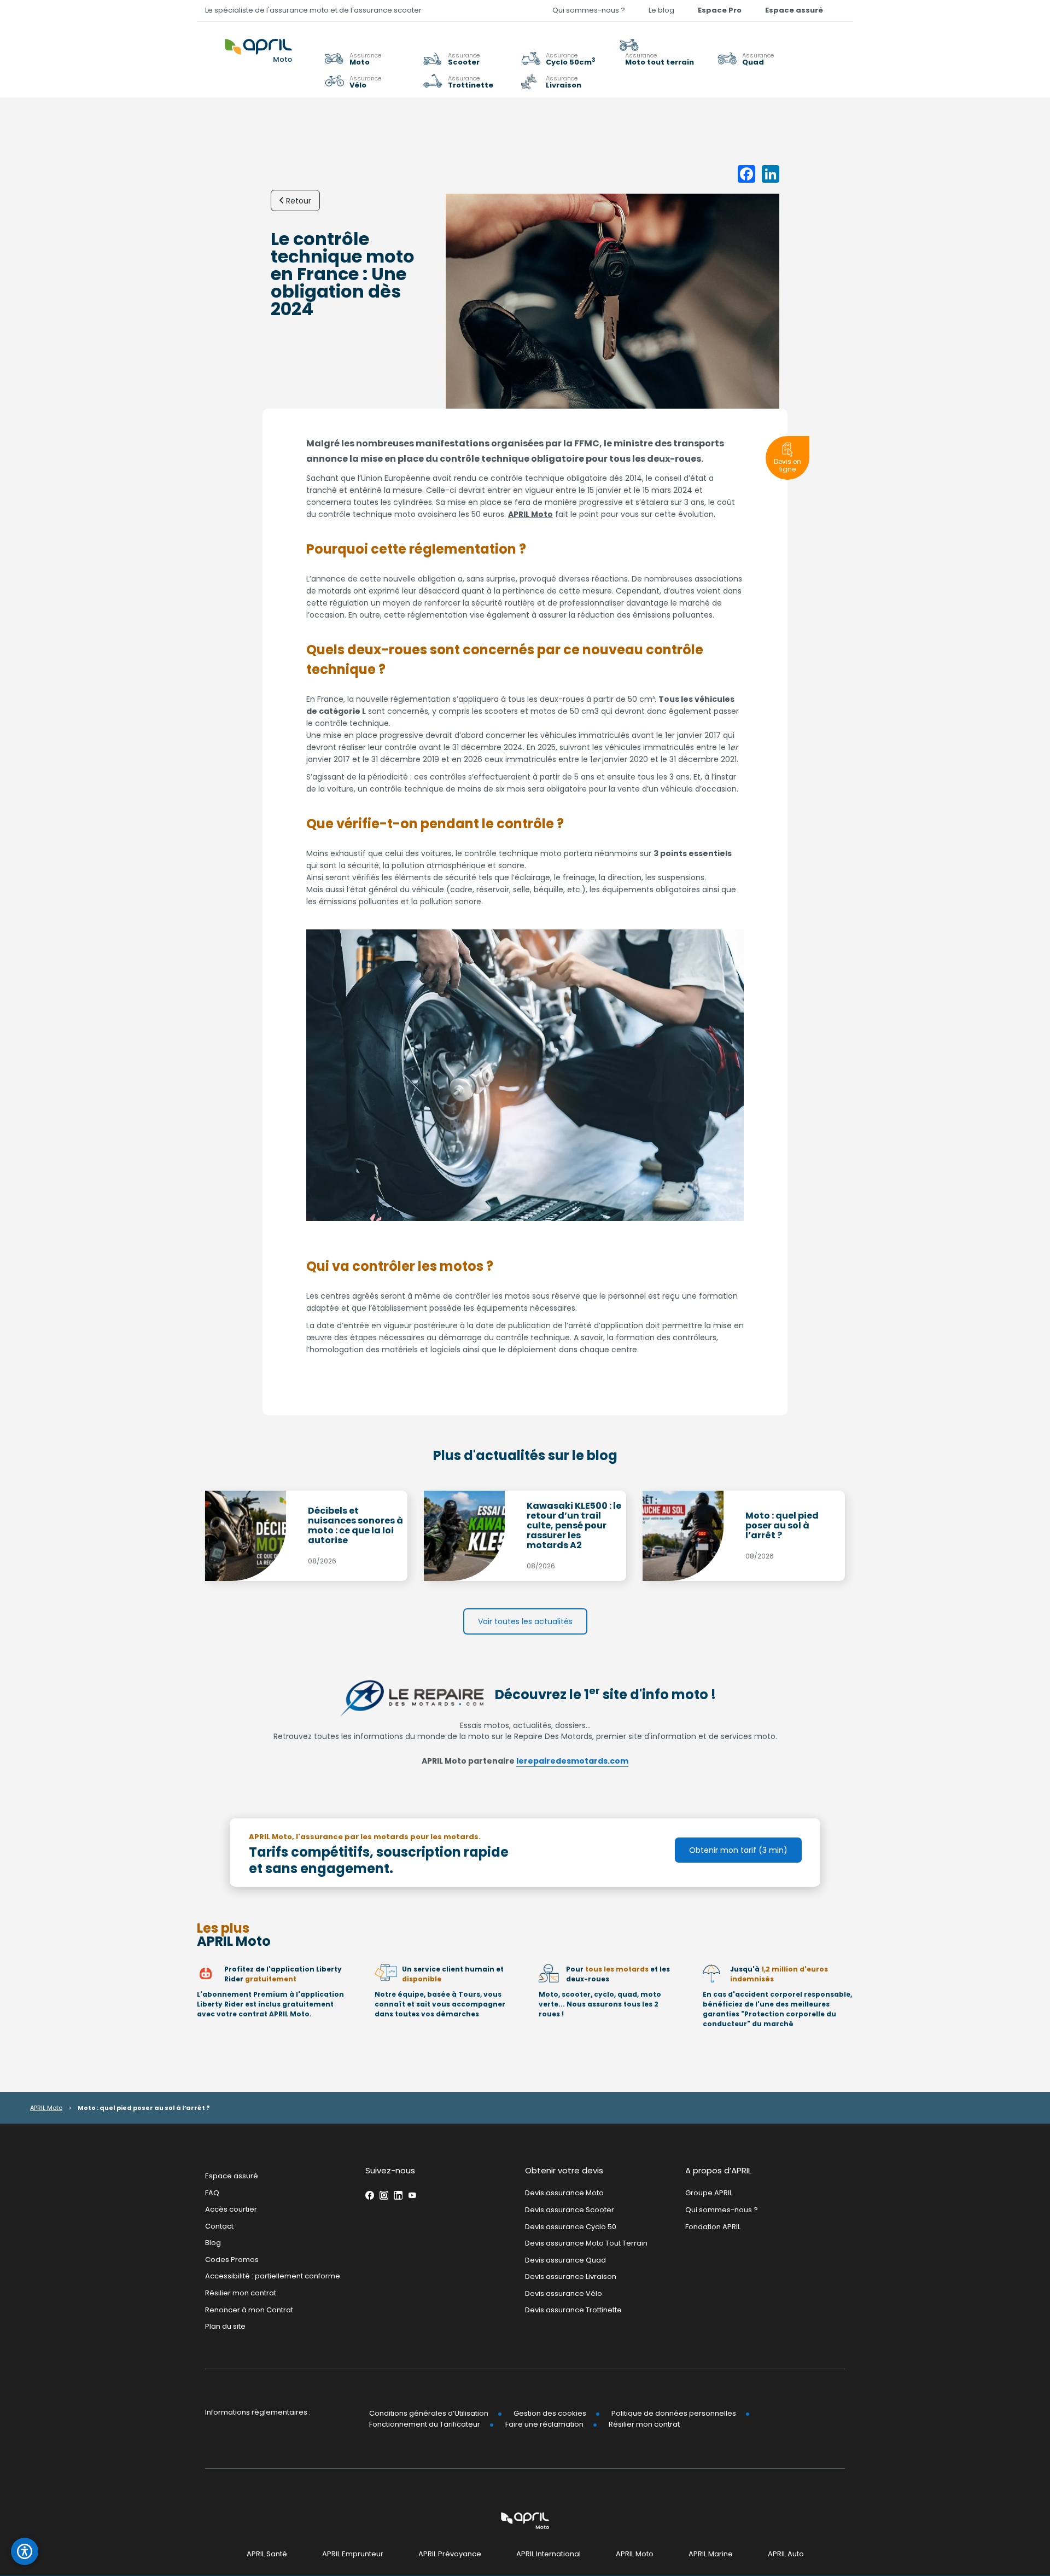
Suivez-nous (390, 2170)
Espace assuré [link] (794, 10)
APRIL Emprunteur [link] (353, 2554)
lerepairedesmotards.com (572, 1761)
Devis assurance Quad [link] (565, 2260)
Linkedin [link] (398, 2196)
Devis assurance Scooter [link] (570, 2210)
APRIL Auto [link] (786, 2554)
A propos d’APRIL (718, 2170)
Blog (213, 2243)
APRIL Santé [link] (267, 2554)
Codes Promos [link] (232, 2260)
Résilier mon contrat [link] (241, 2293)
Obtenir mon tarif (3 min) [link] (738, 1850)
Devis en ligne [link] (787, 465)
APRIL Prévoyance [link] (450, 2554)
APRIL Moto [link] (635, 2554)
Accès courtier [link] (231, 2209)
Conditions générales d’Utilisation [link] (429, 2413)
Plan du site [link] (225, 2326)
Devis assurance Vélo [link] (564, 2293)
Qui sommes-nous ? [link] (589, 10)
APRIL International (549, 2554)
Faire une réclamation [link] (544, 2424)
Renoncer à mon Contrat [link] (249, 2310)
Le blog (661, 10)
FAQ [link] (212, 2193)
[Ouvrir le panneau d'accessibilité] (25, 2551)
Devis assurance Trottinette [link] (573, 2310)
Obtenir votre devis (564, 2170)
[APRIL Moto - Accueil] (258, 44)
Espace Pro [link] (720, 10)
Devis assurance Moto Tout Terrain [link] (586, 2243)
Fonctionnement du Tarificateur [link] (425, 2424)
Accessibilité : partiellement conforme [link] (273, 2276)
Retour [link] (299, 201)
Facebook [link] (370, 2196)
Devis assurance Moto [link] (564, 2193)
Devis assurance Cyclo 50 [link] (571, 2227)
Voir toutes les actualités (525, 1621)
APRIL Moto (530, 514)
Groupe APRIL (709, 2193)
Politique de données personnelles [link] (674, 2413)
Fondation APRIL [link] (713, 2227)
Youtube (412, 2196)
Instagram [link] (384, 2196)
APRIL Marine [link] (711, 2554)
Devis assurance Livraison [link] (571, 2276)
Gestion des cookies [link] (550, 2413)
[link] (664, 52)
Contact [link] (219, 2226)
